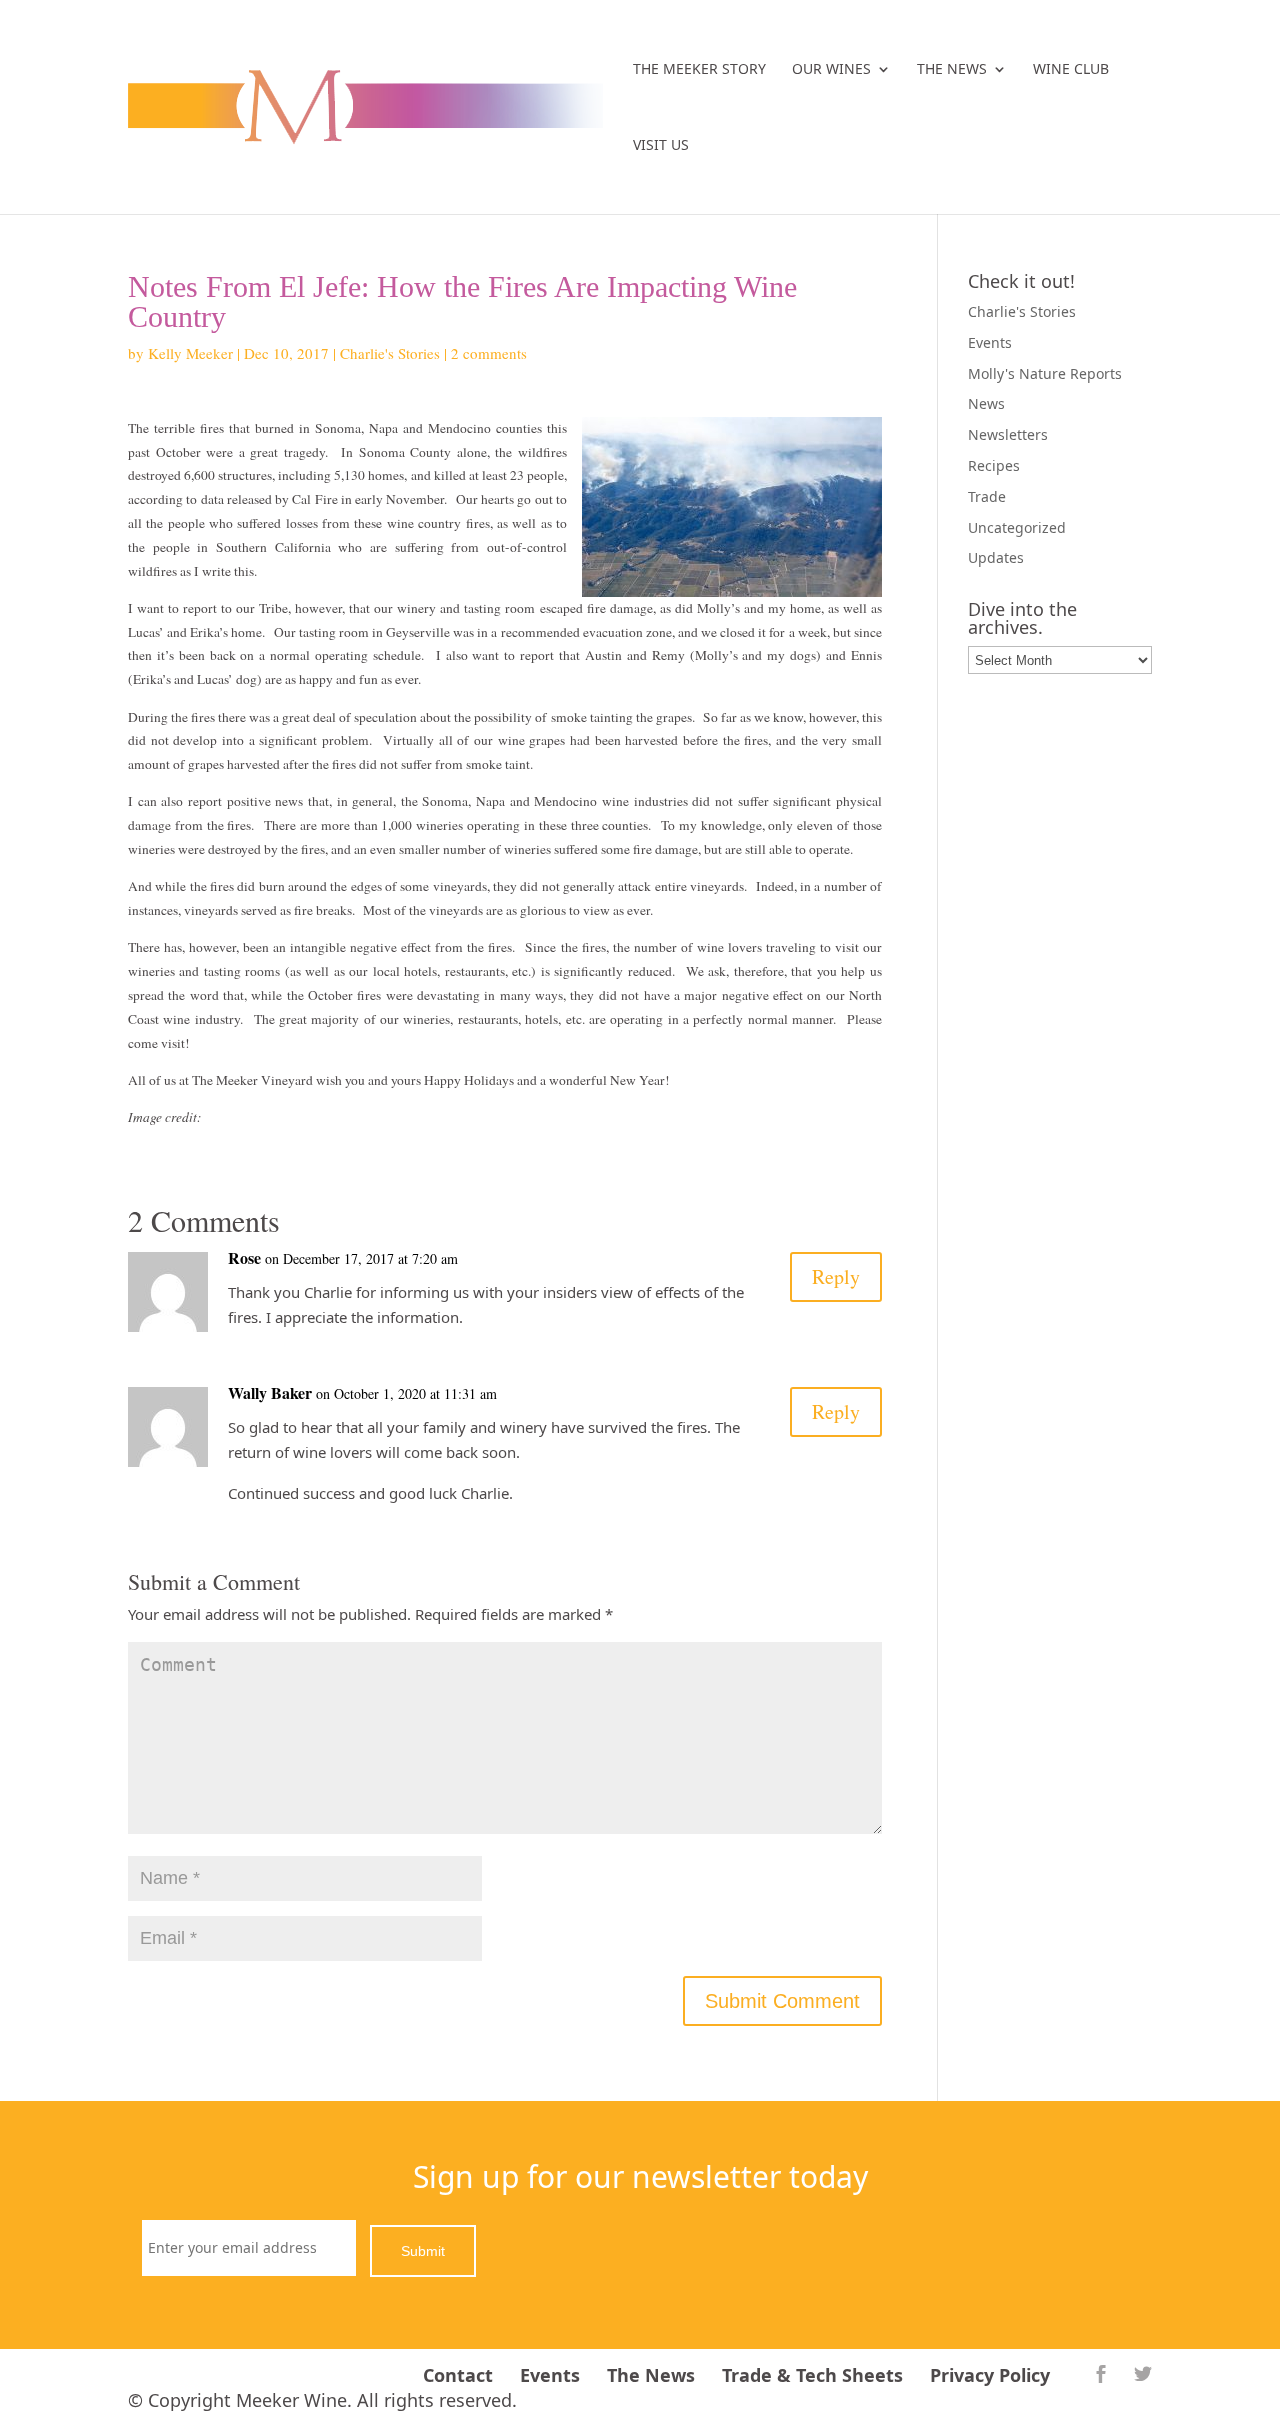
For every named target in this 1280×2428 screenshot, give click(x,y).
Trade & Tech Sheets (812, 2375)
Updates (996, 557)
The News (952, 70)
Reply (836, 1276)
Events (990, 342)
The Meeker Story (699, 70)
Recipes (994, 465)
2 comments (489, 353)
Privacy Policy (990, 2375)
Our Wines (831, 70)
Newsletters (1008, 434)
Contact (458, 2375)
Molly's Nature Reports (1045, 373)
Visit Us (661, 146)
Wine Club (1071, 70)
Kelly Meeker (190, 353)
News (986, 403)
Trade (987, 496)
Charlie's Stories (390, 353)
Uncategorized (1017, 527)
